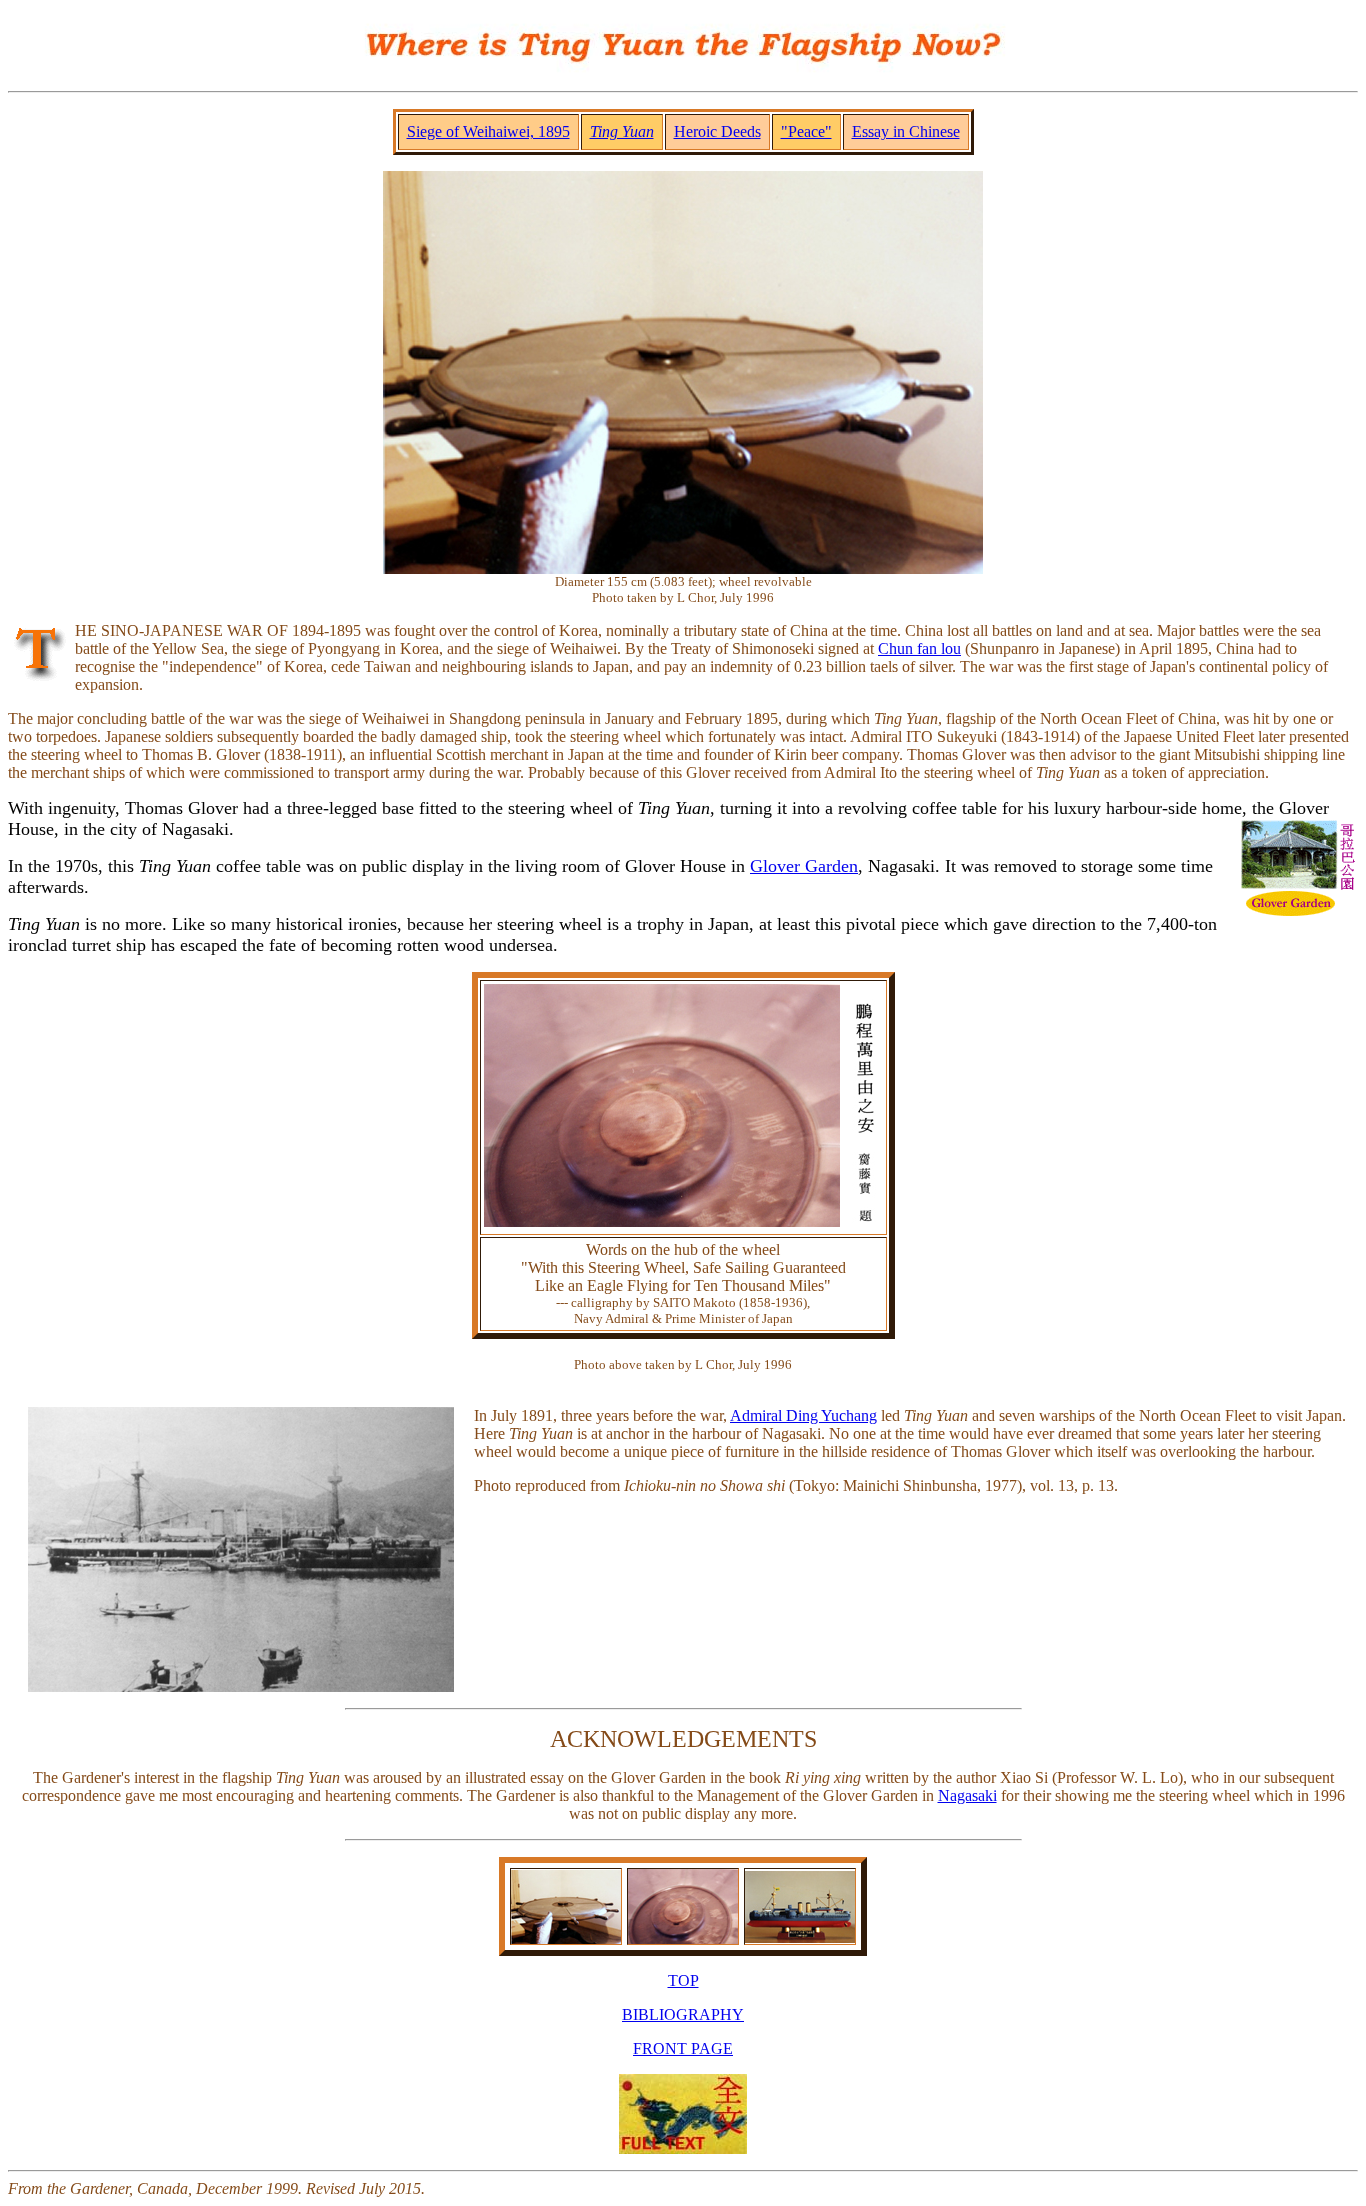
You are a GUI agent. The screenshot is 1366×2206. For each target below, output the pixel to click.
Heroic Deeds (717, 131)
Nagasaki (967, 1795)
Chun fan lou (919, 648)
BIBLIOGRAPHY (683, 2014)
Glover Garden (804, 866)
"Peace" (806, 131)
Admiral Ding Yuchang (803, 1415)
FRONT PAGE (683, 2048)
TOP (683, 1980)
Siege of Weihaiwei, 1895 (488, 131)
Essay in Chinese (906, 131)
